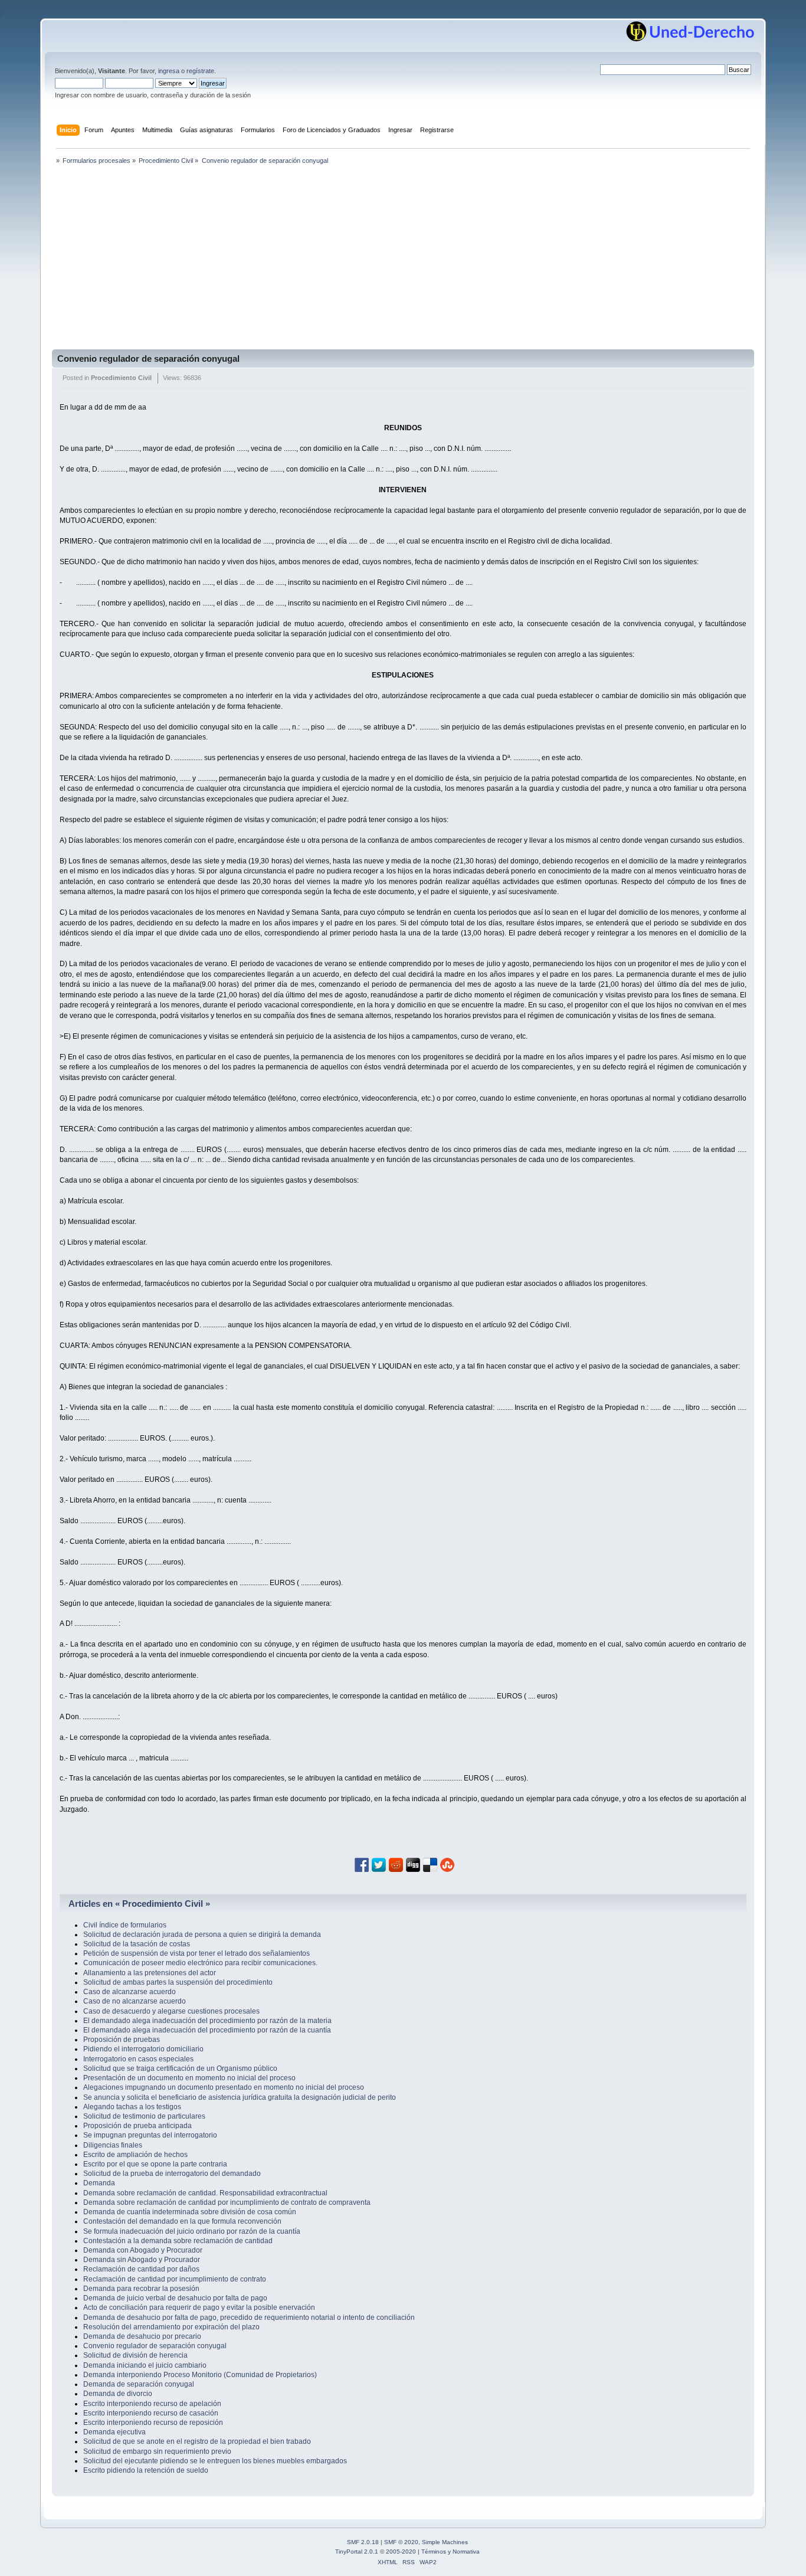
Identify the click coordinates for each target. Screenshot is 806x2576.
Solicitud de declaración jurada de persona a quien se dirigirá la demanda (202, 1935)
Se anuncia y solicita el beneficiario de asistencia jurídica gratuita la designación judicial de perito (240, 2097)
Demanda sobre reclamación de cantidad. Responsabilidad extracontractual (205, 2193)
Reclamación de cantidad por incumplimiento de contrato (175, 2279)
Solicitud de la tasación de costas (137, 1944)
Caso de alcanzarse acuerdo (130, 1992)
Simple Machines (445, 2542)
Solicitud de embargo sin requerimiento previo (157, 2451)
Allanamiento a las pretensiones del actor (150, 1973)
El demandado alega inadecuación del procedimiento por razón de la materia (207, 2021)
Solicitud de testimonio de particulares (144, 2116)
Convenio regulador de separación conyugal (148, 359)
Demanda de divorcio (118, 2394)
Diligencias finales (113, 2145)
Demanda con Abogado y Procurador (143, 2250)
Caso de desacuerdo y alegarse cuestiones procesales (171, 2011)
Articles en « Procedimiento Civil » (139, 1904)
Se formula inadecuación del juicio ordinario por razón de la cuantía (192, 2231)
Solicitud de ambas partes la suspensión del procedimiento (178, 1982)
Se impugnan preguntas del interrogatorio (150, 2135)
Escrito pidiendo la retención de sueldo (146, 2470)
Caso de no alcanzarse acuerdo (135, 2001)
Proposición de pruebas (122, 2040)
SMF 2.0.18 (363, 2542)
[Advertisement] (403, 261)
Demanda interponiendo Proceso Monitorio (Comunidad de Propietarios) (200, 2375)
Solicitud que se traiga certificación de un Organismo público (180, 2068)
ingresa (169, 71)
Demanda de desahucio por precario (142, 2336)
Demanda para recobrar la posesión (141, 2289)
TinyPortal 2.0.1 (357, 2552)
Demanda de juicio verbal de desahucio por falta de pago (175, 2298)
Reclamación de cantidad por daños (141, 2269)
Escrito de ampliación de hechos (135, 2155)
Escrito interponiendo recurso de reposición (153, 2423)
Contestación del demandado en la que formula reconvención (182, 2221)
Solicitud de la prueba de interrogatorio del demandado (172, 2174)
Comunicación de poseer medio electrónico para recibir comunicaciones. (200, 1963)
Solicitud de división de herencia (135, 2355)
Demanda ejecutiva (114, 2432)
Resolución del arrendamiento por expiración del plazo (171, 2327)
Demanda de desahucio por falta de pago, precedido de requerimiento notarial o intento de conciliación (249, 2318)
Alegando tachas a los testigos (132, 2107)
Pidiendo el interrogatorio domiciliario (143, 2049)
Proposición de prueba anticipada (137, 2126)
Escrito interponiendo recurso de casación (151, 2413)
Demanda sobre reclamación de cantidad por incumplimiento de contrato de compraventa (227, 2202)
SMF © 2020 (401, 2542)
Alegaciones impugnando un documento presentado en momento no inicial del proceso (224, 2087)
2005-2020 (401, 2552)
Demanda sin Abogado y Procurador (142, 2260)
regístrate (200, 71)
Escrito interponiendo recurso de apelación (152, 2404)
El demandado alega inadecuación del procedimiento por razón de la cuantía (207, 2030)
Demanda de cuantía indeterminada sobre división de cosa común (190, 2212)
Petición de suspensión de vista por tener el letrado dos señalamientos (196, 1953)
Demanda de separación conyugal (139, 2384)
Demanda (99, 2183)
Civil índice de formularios (125, 1925)
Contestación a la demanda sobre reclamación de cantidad (178, 2241)
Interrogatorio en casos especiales (138, 2059)
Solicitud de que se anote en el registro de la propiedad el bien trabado (197, 2441)
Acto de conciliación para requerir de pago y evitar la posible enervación (199, 2307)
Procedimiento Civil (121, 378)
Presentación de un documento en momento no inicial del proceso (189, 2078)
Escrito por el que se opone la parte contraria (155, 2164)
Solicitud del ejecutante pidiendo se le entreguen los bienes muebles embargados (215, 2461)
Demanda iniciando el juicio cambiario (145, 2365)
